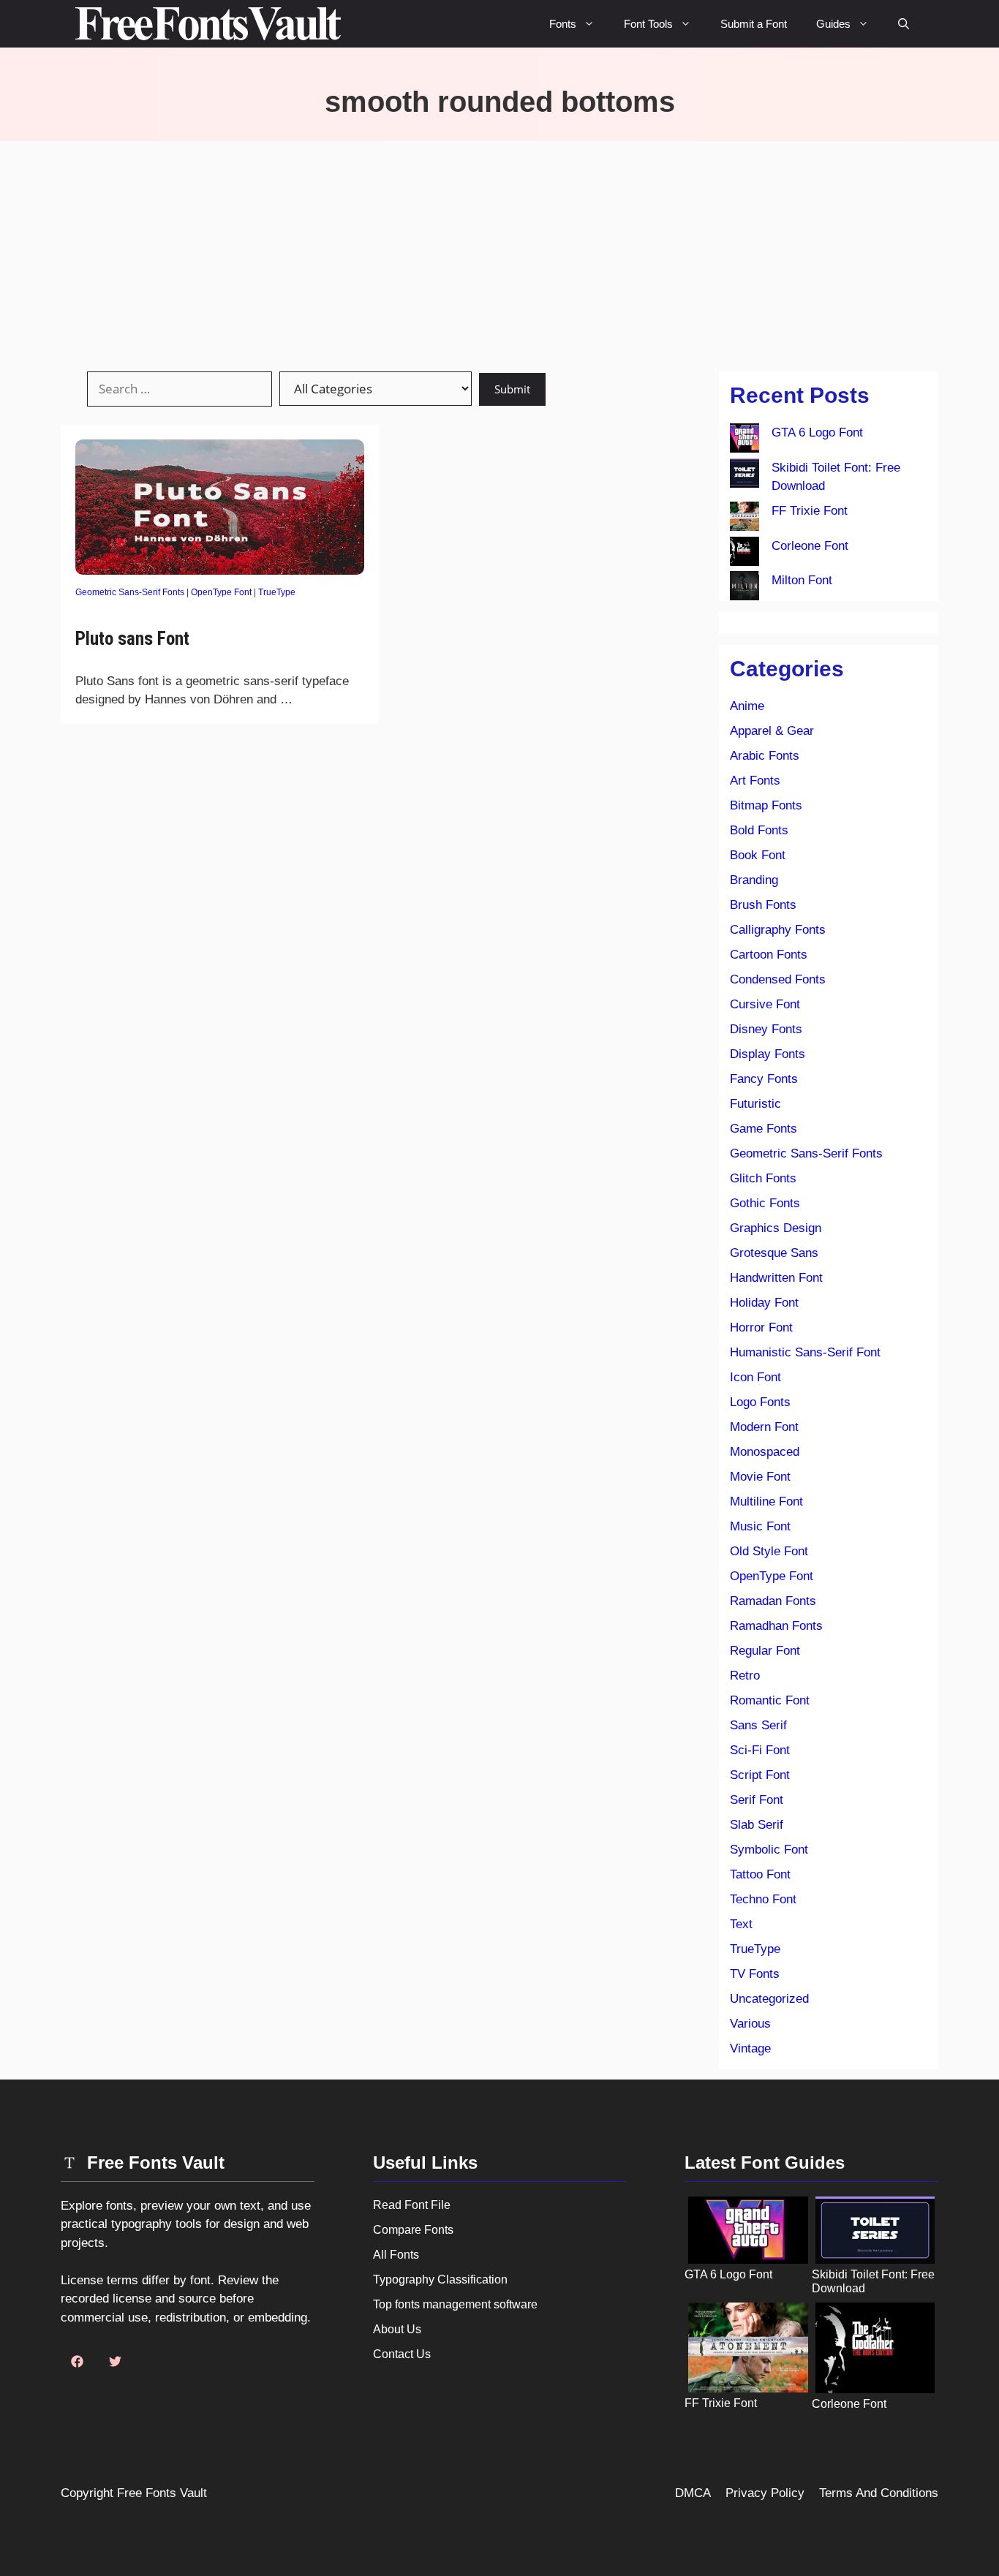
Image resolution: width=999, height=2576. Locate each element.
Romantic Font (770, 1700)
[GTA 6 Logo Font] (744, 441)
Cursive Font (765, 1004)
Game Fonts (764, 1129)
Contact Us (402, 2354)
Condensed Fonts (778, 979)
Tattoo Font (760, 1874)
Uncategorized (769, 1999)
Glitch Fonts (763, 1178)
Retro (745, 1676)
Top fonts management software (455, 2304)
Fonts (563, 24)
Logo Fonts (760, 1402)
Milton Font (802, 580)
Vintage (750, 2048)
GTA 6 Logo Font (817, 433)
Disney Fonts (766, 1029)
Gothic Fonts (765, 1203)
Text (741, 1924)
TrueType (277, 592)
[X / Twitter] (115, 2362)
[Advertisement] (499, 251)
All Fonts (396, 2255)
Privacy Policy (765, 2493)
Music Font (760, 1526)
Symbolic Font (769, 1850)
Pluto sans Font (132, 639)
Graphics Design (776, 1228)
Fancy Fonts (764, 1079)
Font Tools (648, 24)
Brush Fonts (763, 905)
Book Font (758, 855)
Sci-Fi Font (760, 1750)
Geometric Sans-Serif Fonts (130, 592)
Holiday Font (764, 1303)
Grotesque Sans (774, 1253)
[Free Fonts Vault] (208, 24)
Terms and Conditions (879, 2493)
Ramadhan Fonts (776, 1626)
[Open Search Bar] (904, 24)
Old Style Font (769, 1551)
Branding (754, 880)
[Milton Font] (744, 589)
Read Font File (412, 2205)
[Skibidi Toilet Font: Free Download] (744, 476)
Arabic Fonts (765, 756)
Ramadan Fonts (773, 1601)
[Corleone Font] (744, 554)
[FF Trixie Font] (744, 519)
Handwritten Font (776, 1278)
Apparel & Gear (772, 731)
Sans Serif (758, 1725)
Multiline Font (766, 1502)
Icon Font (755, 1377)
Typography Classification (440, 2280)
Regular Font (765, 1651)
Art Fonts (755, 781)
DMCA (693, 2493)
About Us (397, 2329)
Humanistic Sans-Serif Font (805, 1352)
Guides (833, 24)
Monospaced (765, 1452)
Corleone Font (810, 546)
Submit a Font (754, 24)
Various (750, 2024)
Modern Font (764, 1427)
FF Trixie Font (810, 511)
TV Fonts (755, 1974)
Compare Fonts (413, 2230)
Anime (747, 706)
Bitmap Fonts (766, 805)
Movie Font (760, 1477)
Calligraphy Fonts (778, 930)
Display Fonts (768, 1054)
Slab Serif (757, 1825)
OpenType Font (221, 592)
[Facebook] (77, 2362)
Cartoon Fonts (769, 955)
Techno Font (763, 1899)
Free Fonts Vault (162, 2493)
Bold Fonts (759, 830)
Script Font (760, 1775)
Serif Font (757, 1800)
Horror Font (761, 1327)
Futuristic (755, 1104)
